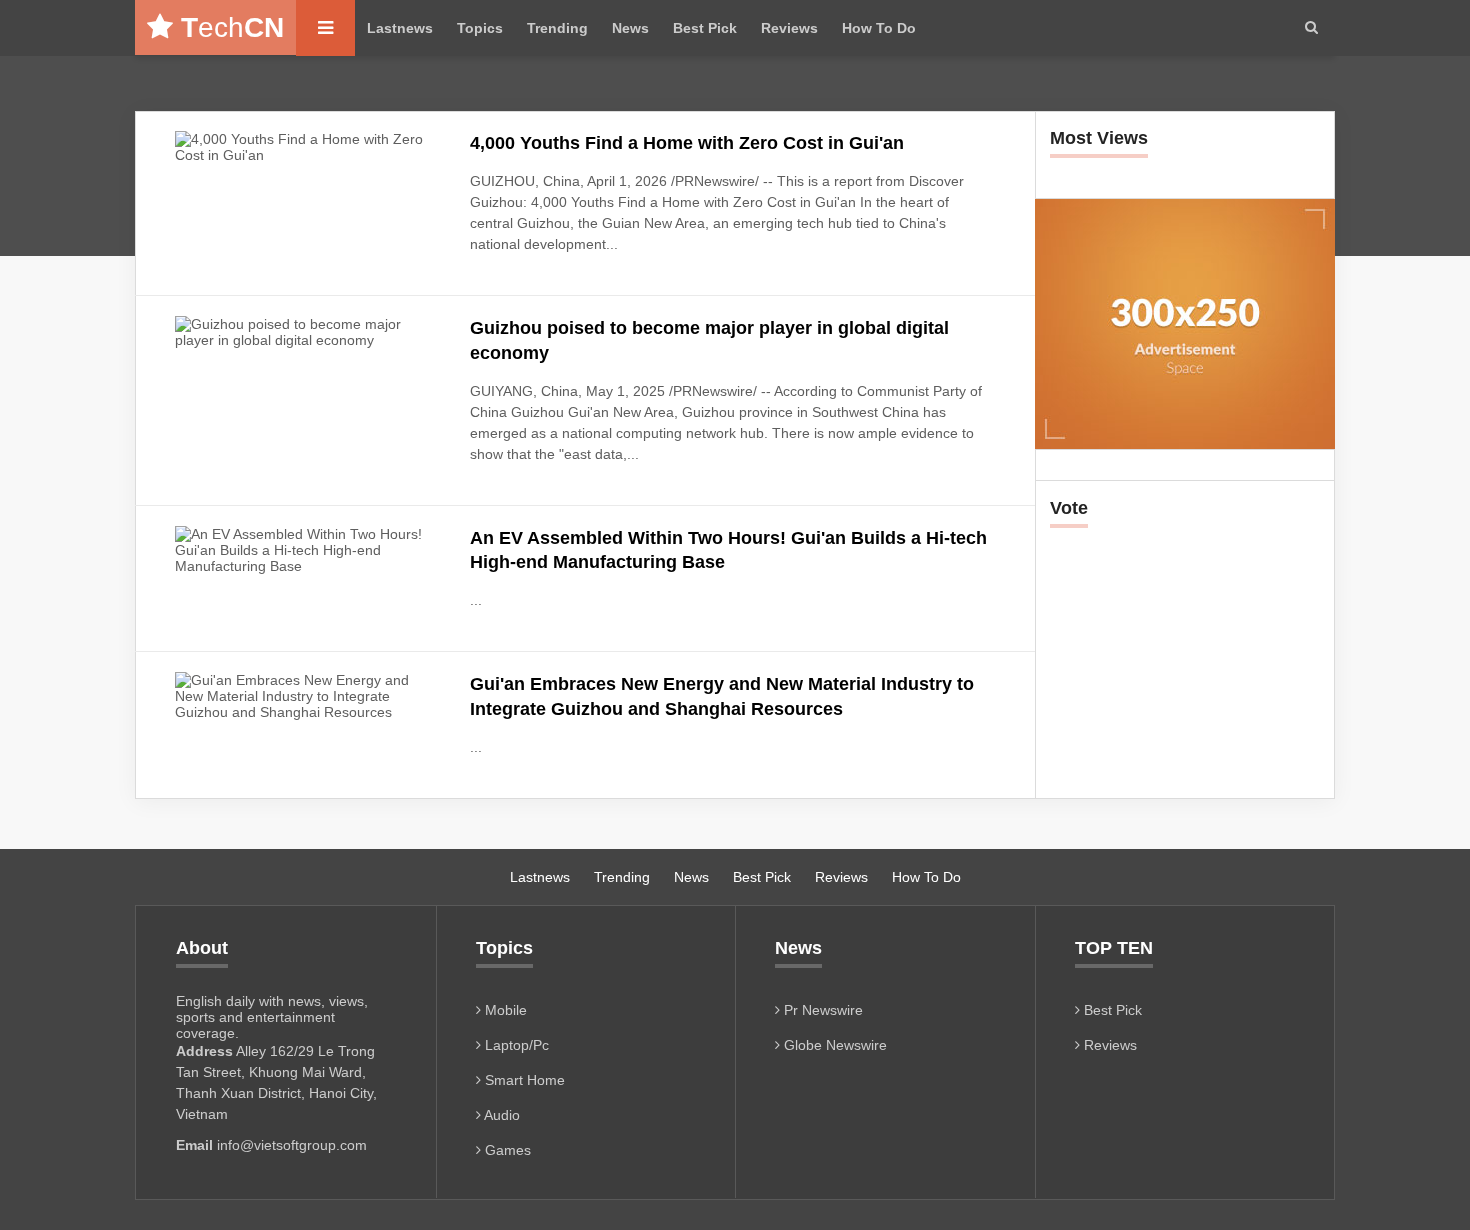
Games (506, 1150)
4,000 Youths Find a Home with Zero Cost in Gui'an (687, 143)
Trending (557, 28)
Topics (480, 28)
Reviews (789, 28)
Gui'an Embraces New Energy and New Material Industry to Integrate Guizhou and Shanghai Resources (722, 696)
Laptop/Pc (515, 1045)
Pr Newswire (821, 1010)
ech (232, 27)
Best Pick (705, 28)
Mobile (504, 1010)
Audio (500, 1115)
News (630, 28)
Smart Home (523, 1080)
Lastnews (400, 28)
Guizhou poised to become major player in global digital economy (709, 340)
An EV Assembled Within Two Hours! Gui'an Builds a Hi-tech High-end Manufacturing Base (728, 550)
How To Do (879, 28)
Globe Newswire (833, 1045)
